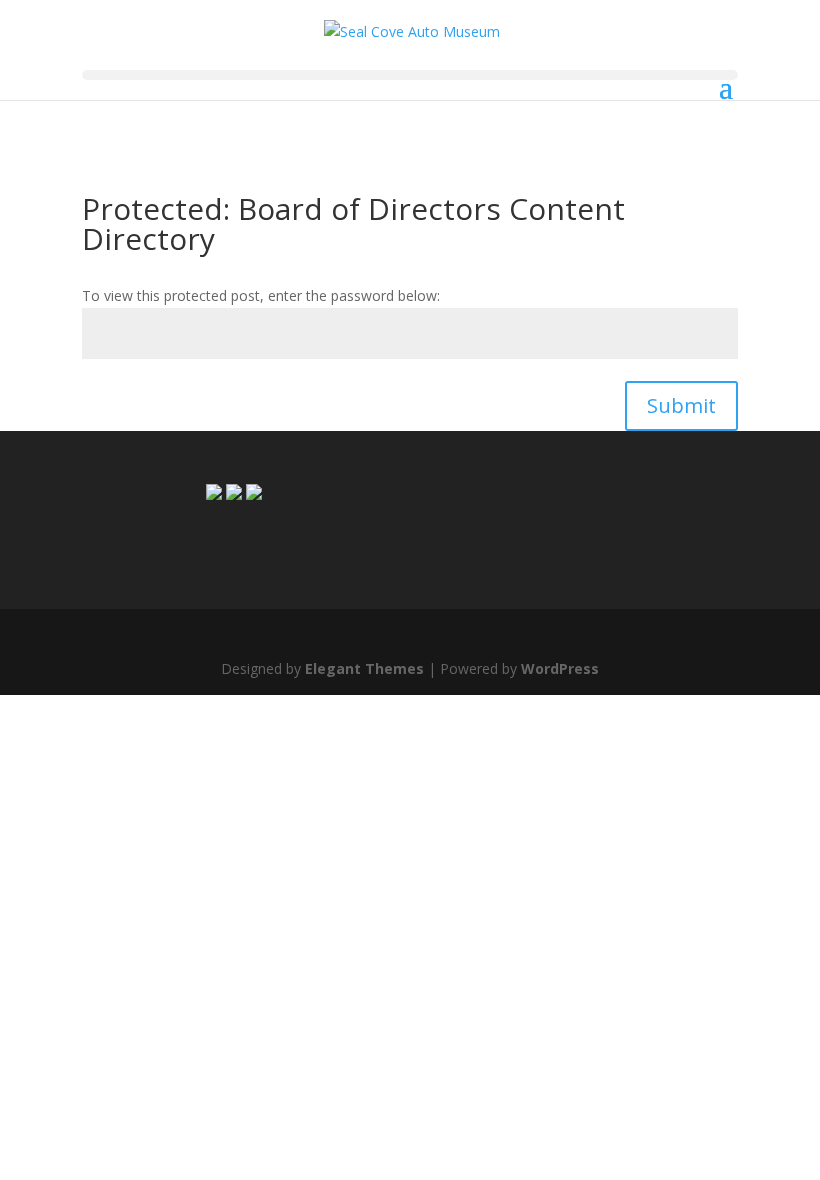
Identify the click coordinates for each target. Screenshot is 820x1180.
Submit (681, 405)
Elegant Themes (364, 668)
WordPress (560, 668)
